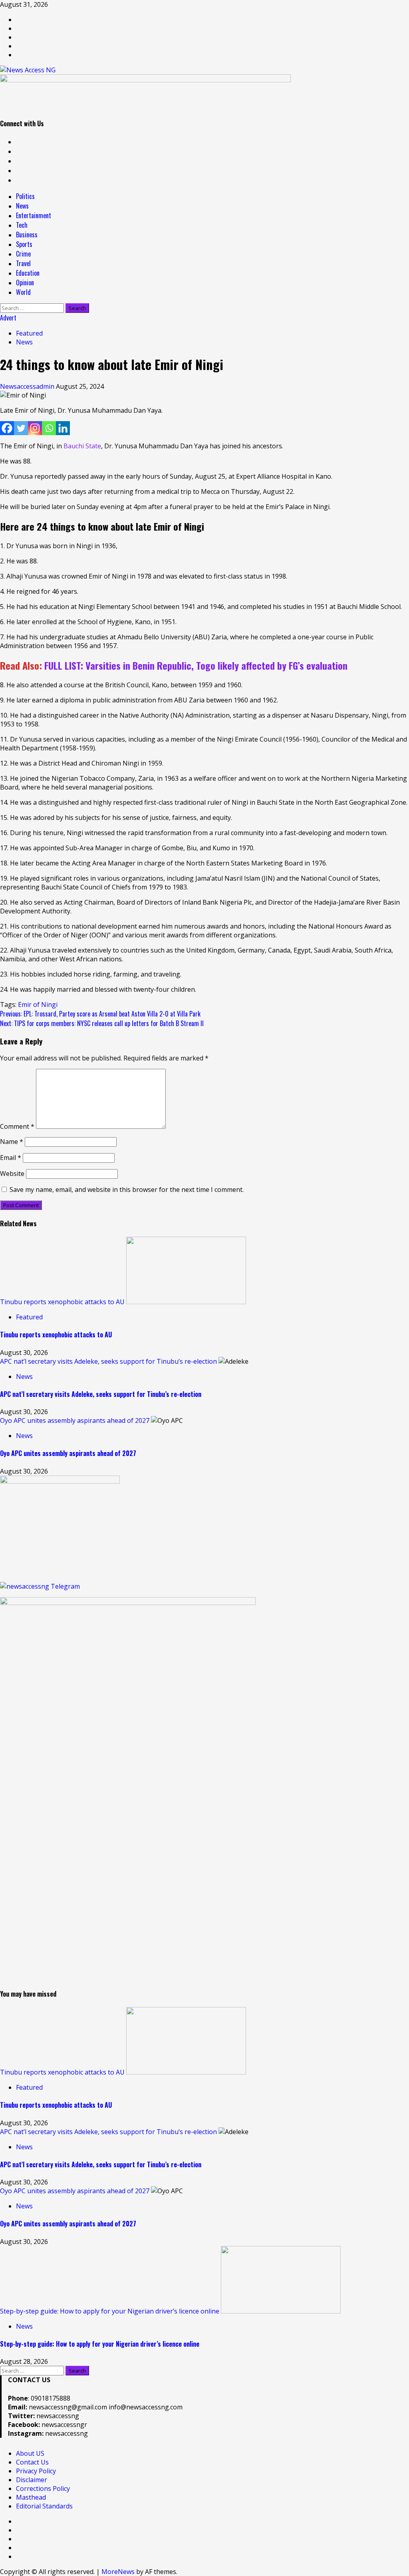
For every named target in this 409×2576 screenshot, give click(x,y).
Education (28, 273)
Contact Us (32, 2462)
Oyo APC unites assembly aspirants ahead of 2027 (75, 1420)
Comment (17, 1126)
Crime (23, 254)
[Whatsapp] (49, 428)
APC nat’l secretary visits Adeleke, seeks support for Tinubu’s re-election (108, 1361)
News (22, 206)
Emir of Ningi (38, 1005)
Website (12, 1174)
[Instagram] (35, 428)
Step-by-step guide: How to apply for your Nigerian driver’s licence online (110, 2311)
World (23, 292)
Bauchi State (82, 446)
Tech (22, 225)
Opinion (25, 282)
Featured (29, 333)
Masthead (31, 2497)
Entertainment (34, 215)
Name (12, 1142)
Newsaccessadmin (28, 386)
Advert (8, 318)
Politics (25, 196)
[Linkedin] (63, 428)
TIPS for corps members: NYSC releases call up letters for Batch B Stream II (102, 1023)
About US (30, 2453)
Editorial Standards (44, 2506)
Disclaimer (32, 2480)
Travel (23, 263)
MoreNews (118, 2572)
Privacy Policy (36, 2471)
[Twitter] (21, 428)
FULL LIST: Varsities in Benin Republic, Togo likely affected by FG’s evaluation (196, 665)
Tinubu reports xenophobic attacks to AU (62, 1302)
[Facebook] (7, 428)
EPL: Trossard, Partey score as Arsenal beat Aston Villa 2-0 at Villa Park (100, 1014)
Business (27, 235)
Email (11, 1158)
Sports (24, 244)
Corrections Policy (43, 2488)
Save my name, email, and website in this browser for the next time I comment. (127, 1190)
